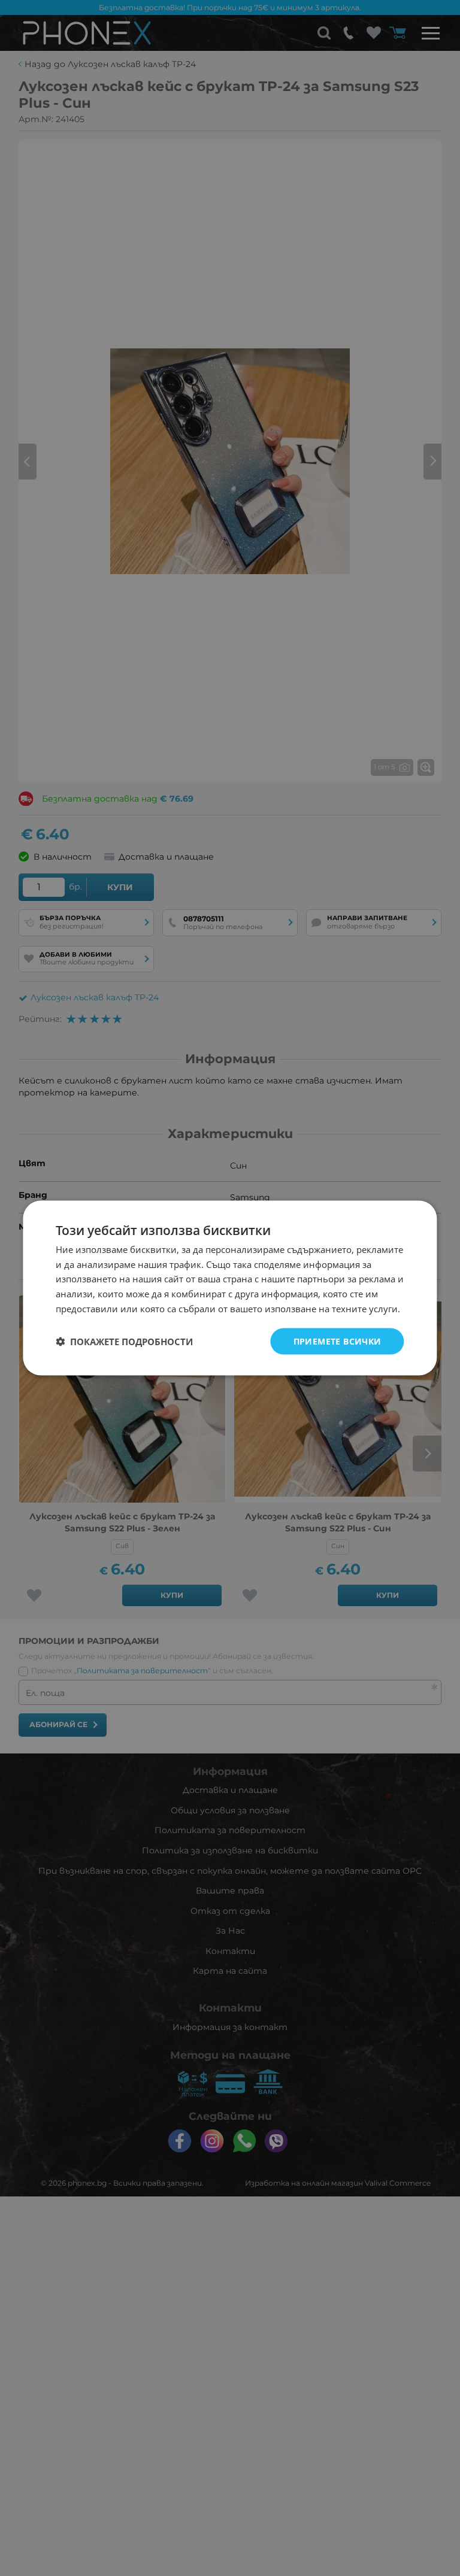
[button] (124, 1342)
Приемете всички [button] (338, 1341)
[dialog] (230, 1288)
